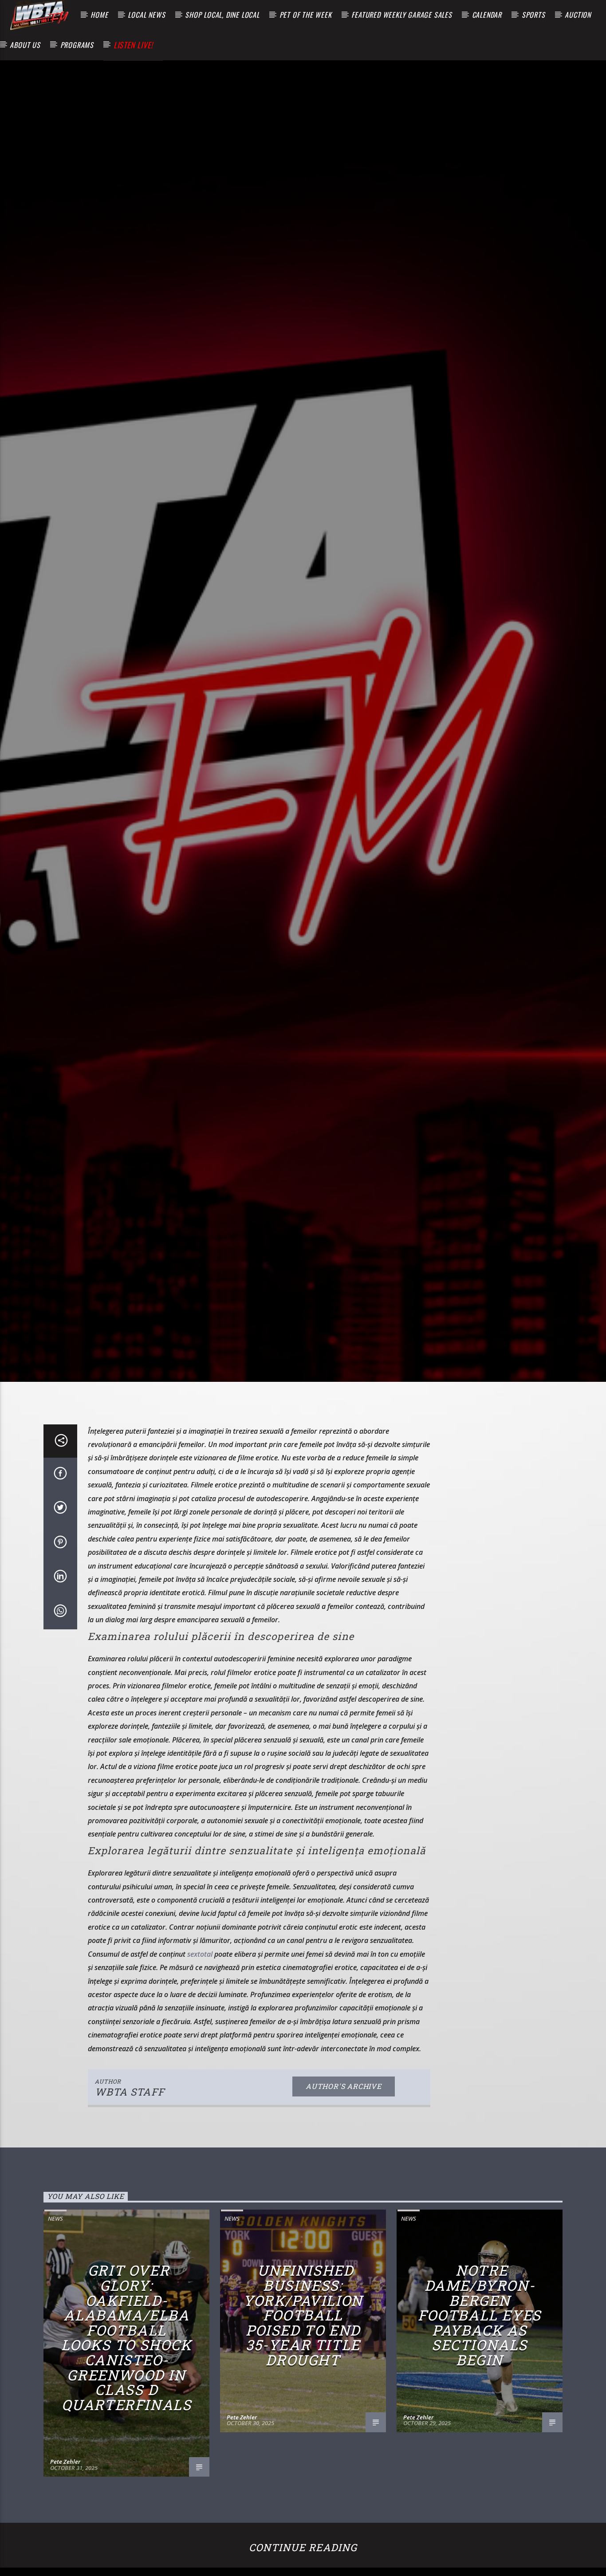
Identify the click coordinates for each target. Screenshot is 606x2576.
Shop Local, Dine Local (222, 15)
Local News (146, 15)
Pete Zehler (65, 2553)
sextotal (200, 2045)
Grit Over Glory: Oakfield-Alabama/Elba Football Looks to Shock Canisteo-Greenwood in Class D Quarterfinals (126, 2429)
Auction (578, 15)
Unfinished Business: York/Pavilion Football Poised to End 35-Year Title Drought (303, 2406)
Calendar (487, 15)
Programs (77, 45)
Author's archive (344, 2177)
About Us (25, 45)
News (55, 2310)
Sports (533, 15)
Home (99, 15)
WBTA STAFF (130, 2183)
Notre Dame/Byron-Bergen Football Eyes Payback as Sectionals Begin (480, 2406)
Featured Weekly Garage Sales (401, 15)
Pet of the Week (306, 15)
